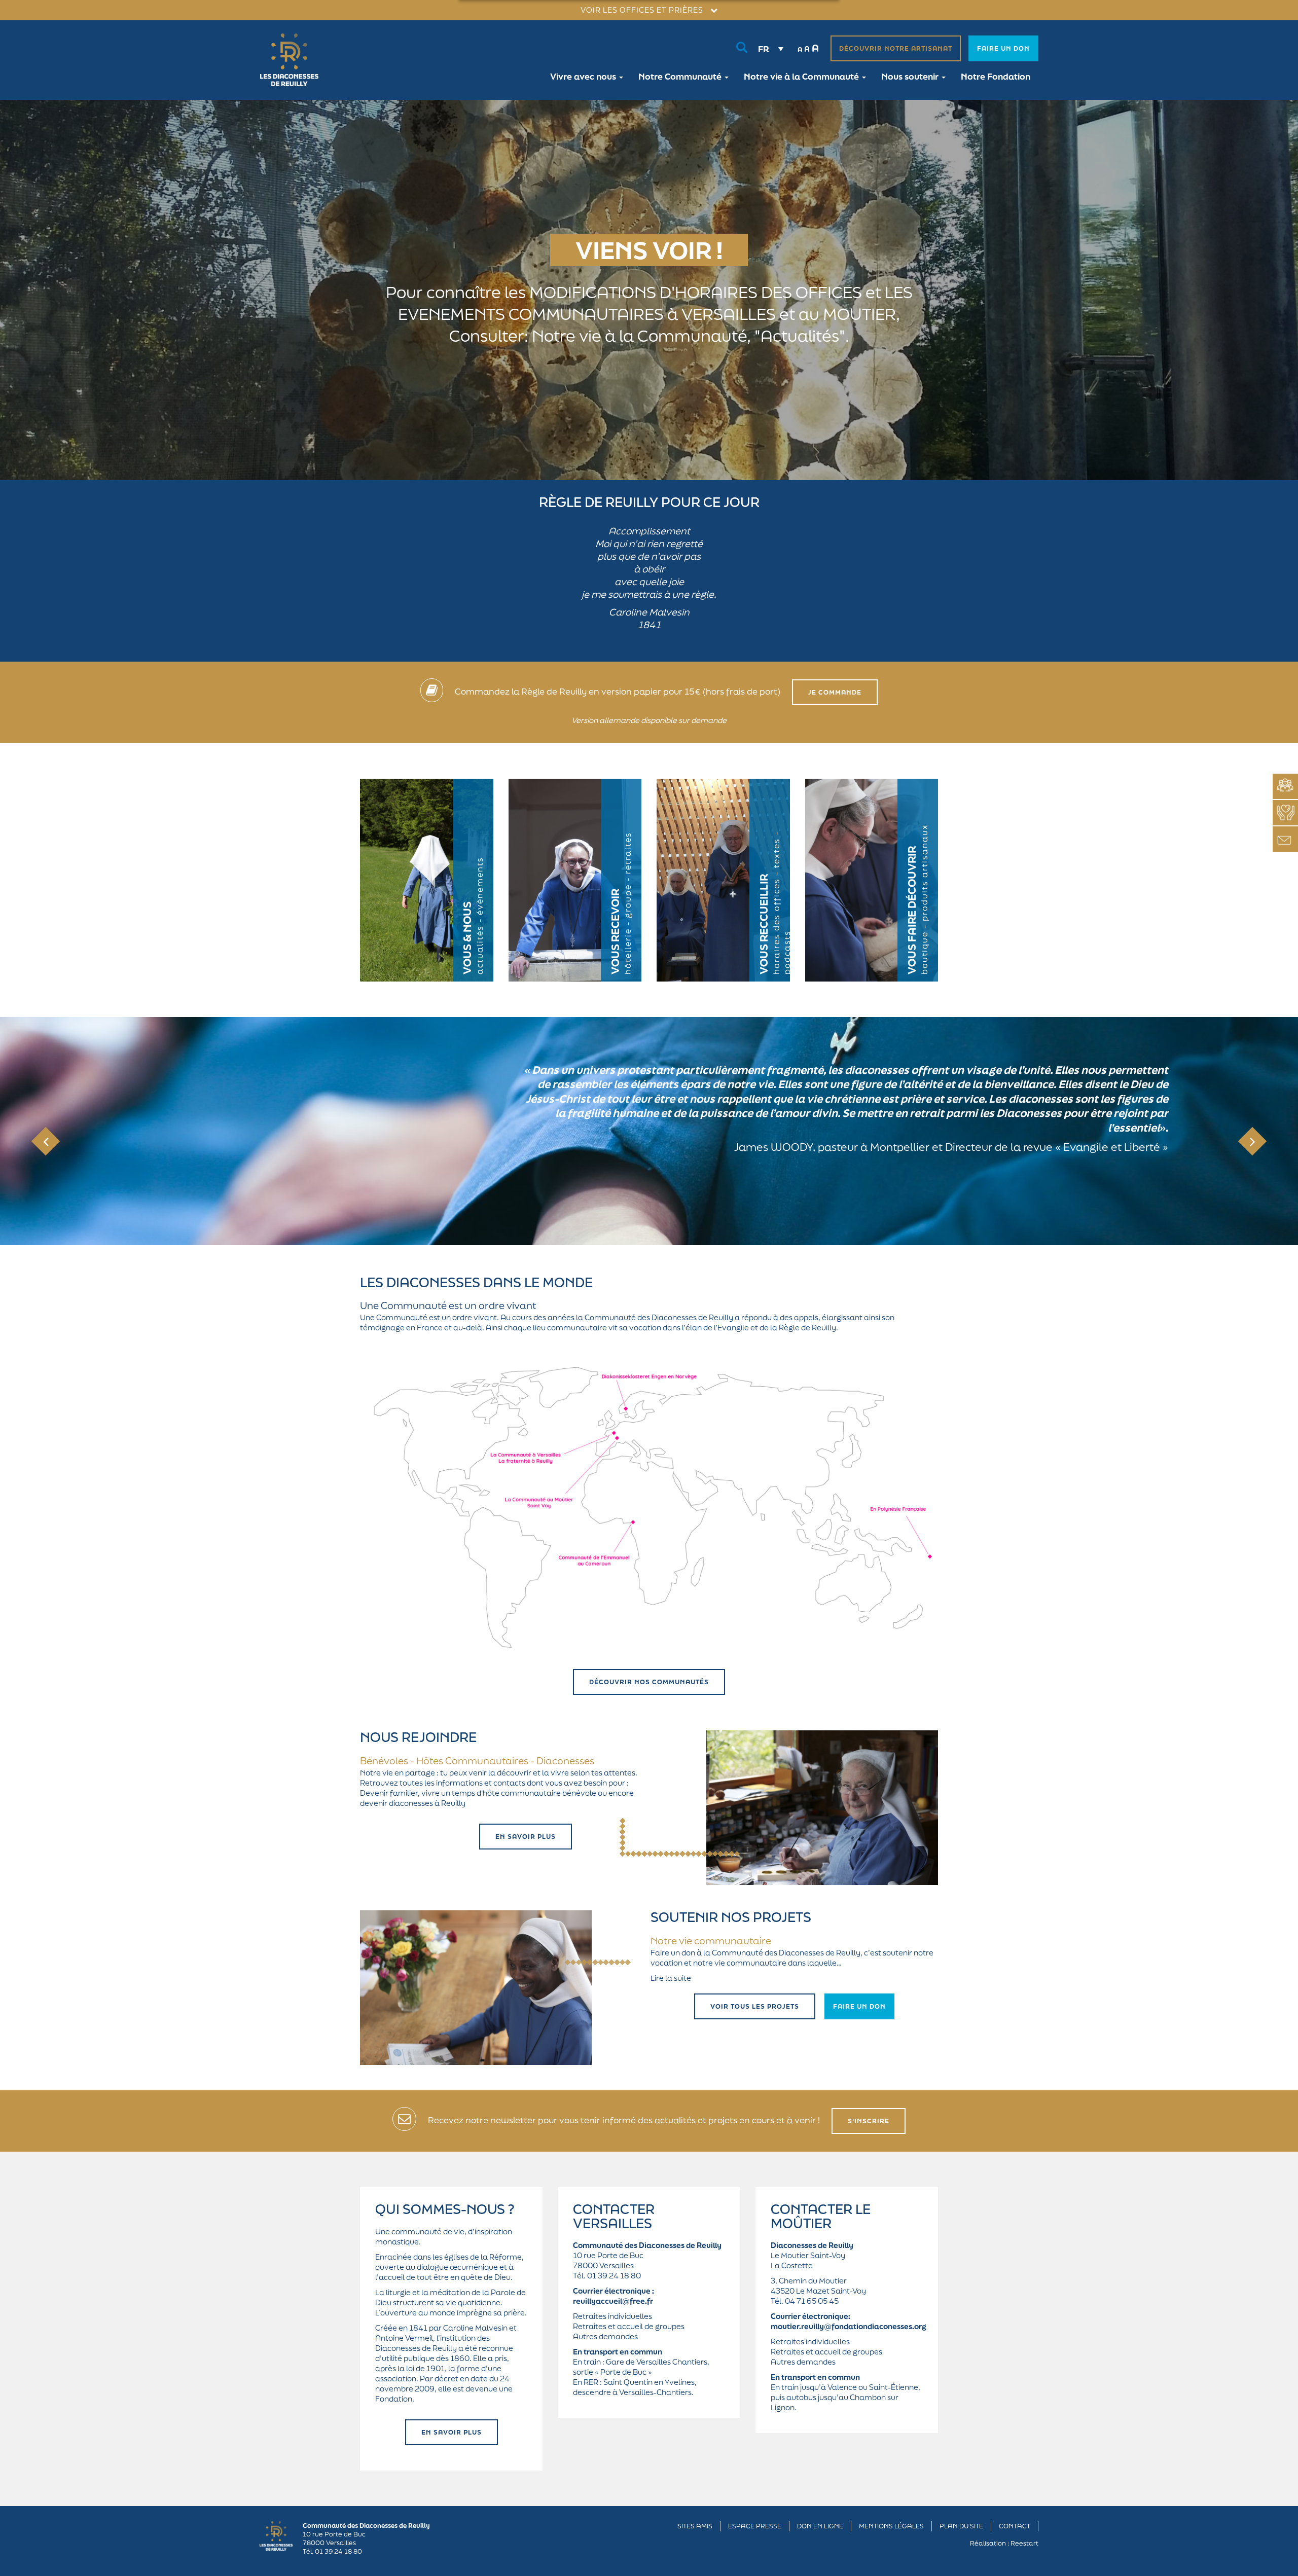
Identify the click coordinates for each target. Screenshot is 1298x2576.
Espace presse (755, 2526)
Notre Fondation (996, 76)
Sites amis (695, 2526)
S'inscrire (869, 2121)
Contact (1015, 2526)
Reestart (1024, 2543)
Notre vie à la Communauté (802, 76)
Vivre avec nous (584, 76)
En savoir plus (526, 1837)
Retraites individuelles (612, 2316)
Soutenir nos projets (731, 1917)
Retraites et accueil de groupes (629, 2326)
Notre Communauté (681, 76)
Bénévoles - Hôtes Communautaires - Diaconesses (477, 1761)
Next (1253, 1141)
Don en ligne (820, 2526)
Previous (46, 1141)
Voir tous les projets (755, 2006)
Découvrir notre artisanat (896, 48)
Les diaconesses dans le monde (476, 1282)
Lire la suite (671, 1978)
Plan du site (961, 2526)
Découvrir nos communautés (649, 1682)
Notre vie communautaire (711, 1941)
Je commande (835, 692)
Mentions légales (891, 2526)
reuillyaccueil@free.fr (613, 2301)
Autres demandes (605, 2336)
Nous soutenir (911, 76)
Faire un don (1003, 48)
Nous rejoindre (418, 1737)
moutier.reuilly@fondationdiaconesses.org (849, 2326)
